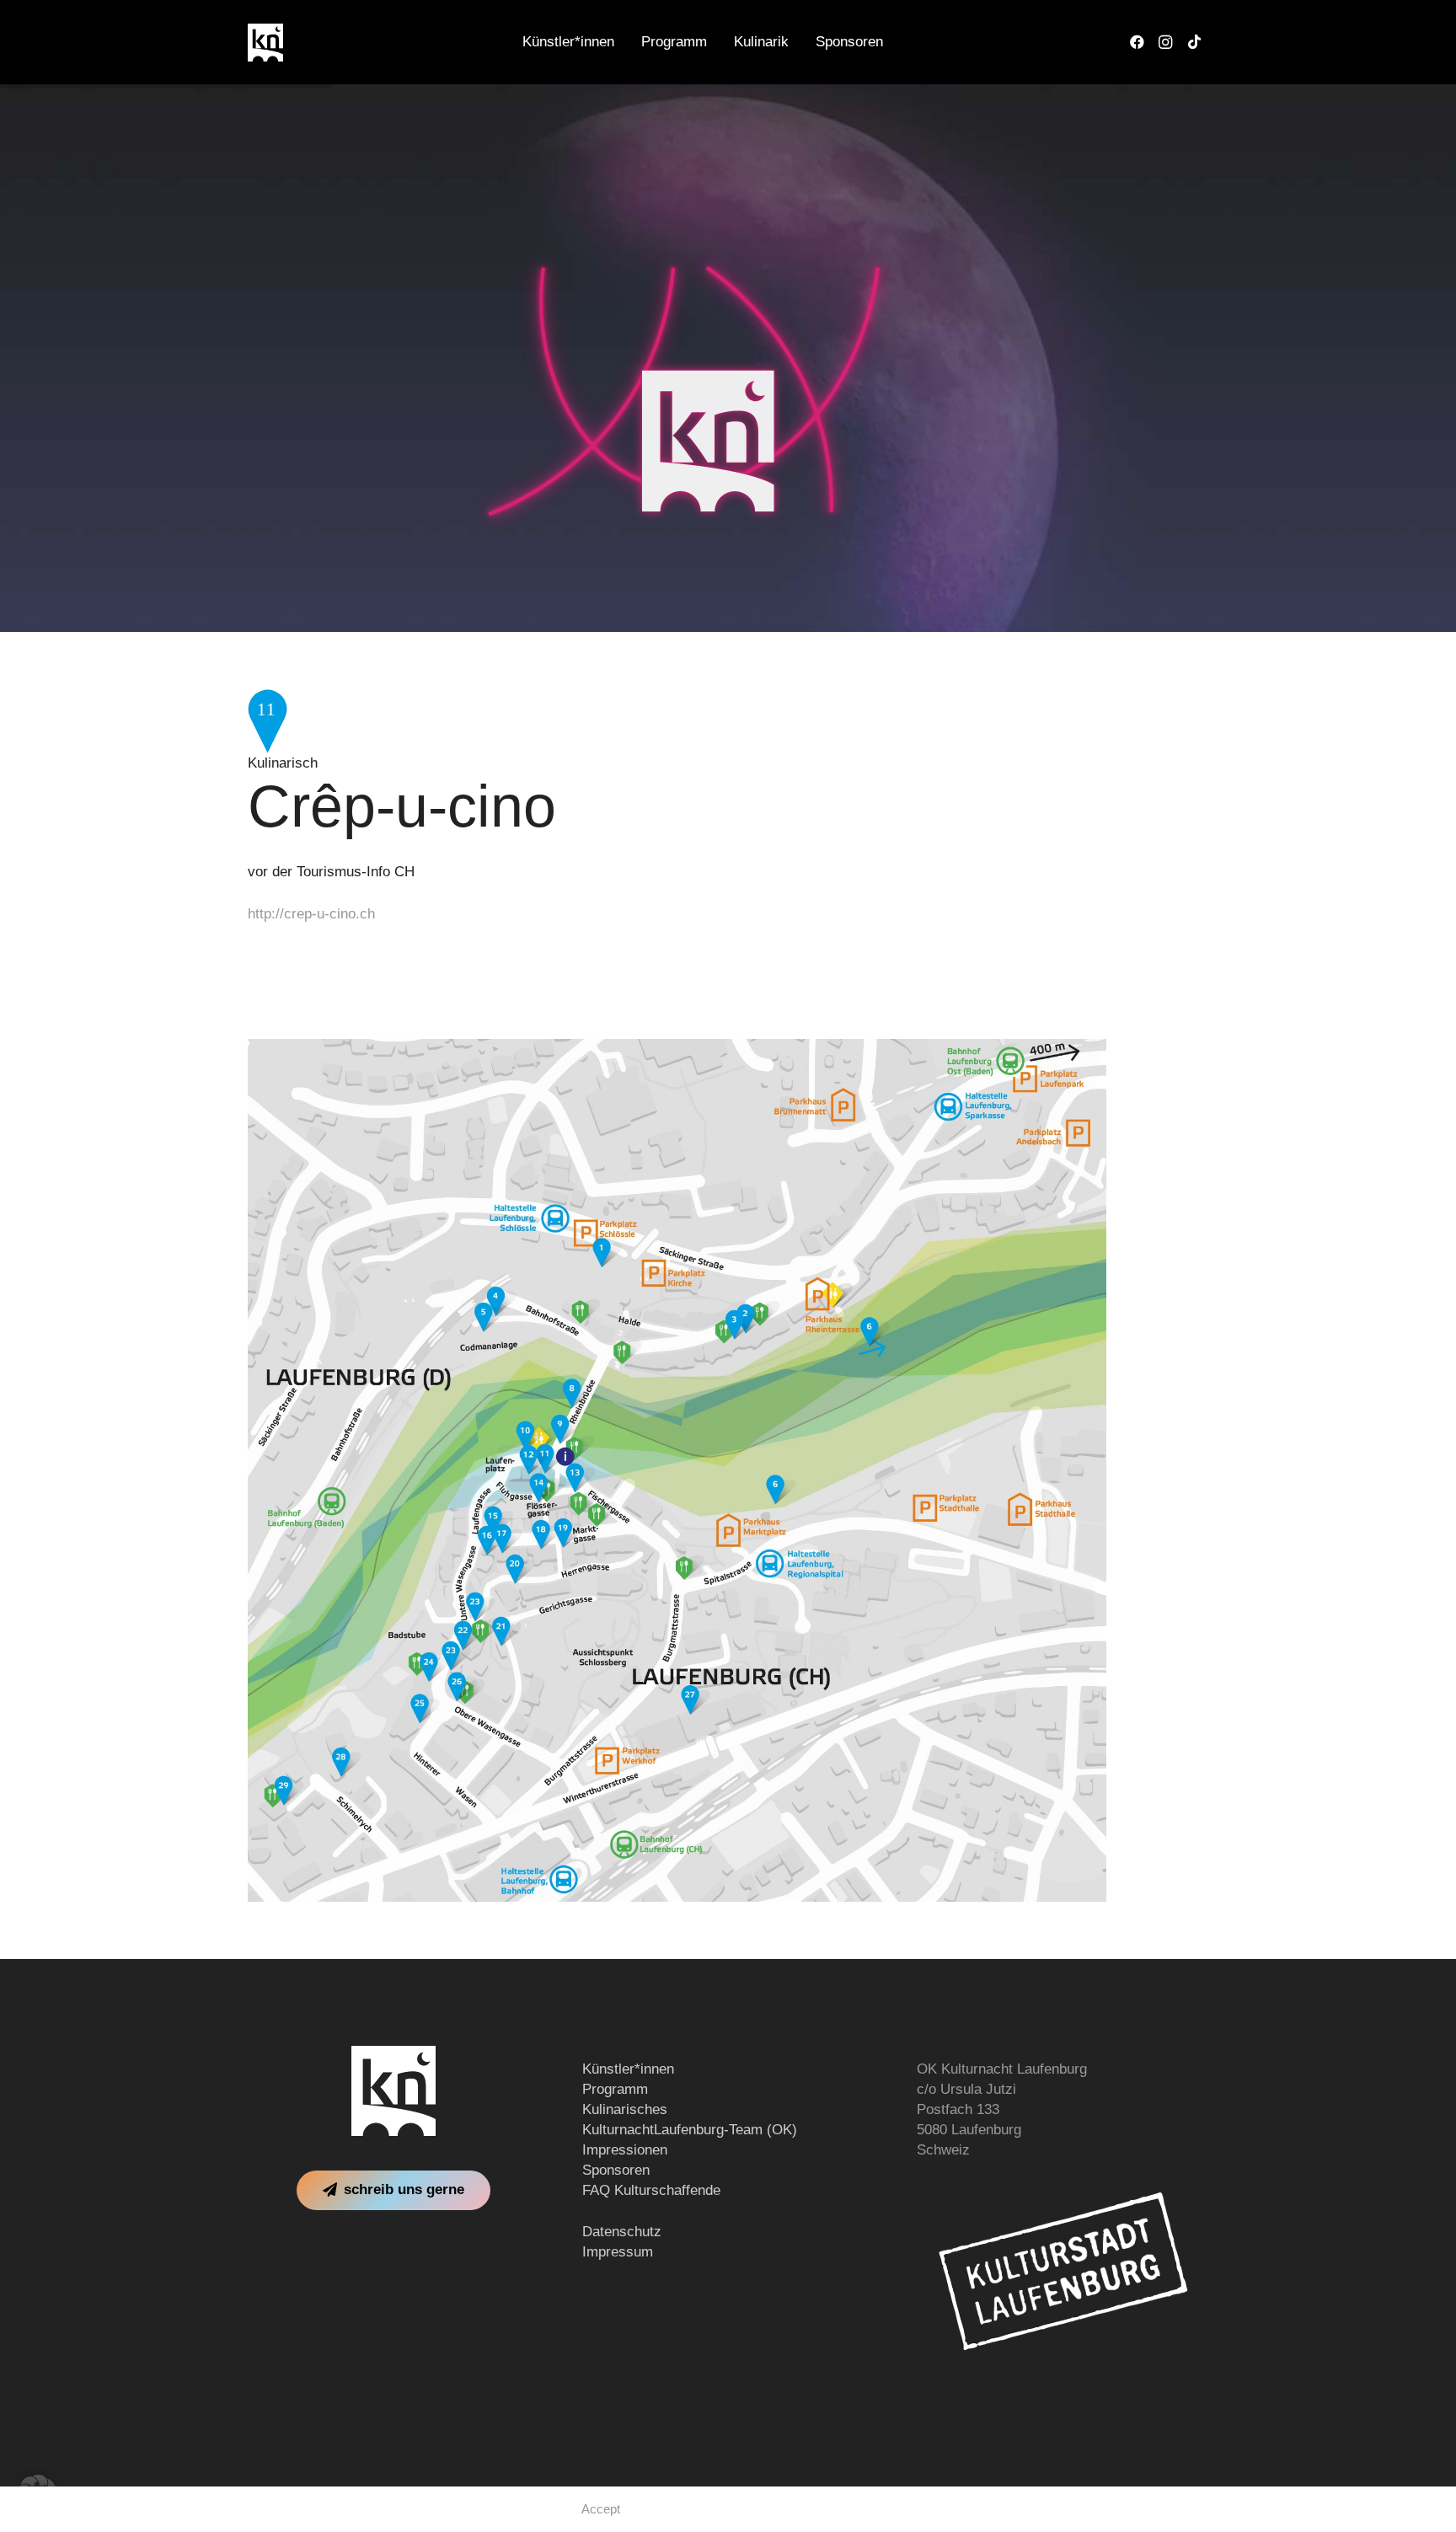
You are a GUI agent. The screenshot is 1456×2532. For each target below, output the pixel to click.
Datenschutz (622, 2232)
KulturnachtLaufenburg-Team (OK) (690, 2130)
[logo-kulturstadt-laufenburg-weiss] (1063, 2271)
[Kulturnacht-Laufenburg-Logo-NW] (265, 43)
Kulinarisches (625, 2109)
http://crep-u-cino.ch (311, 914)
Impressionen (625, 2150)
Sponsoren (616, 2170)
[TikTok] (1194, 42)
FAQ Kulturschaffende (651, 2190)
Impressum (618, 2252)
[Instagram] (1165, 42)
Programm (615, 2089)
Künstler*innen (628, 2069)
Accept (601, 2509)
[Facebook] (1137, 42)
